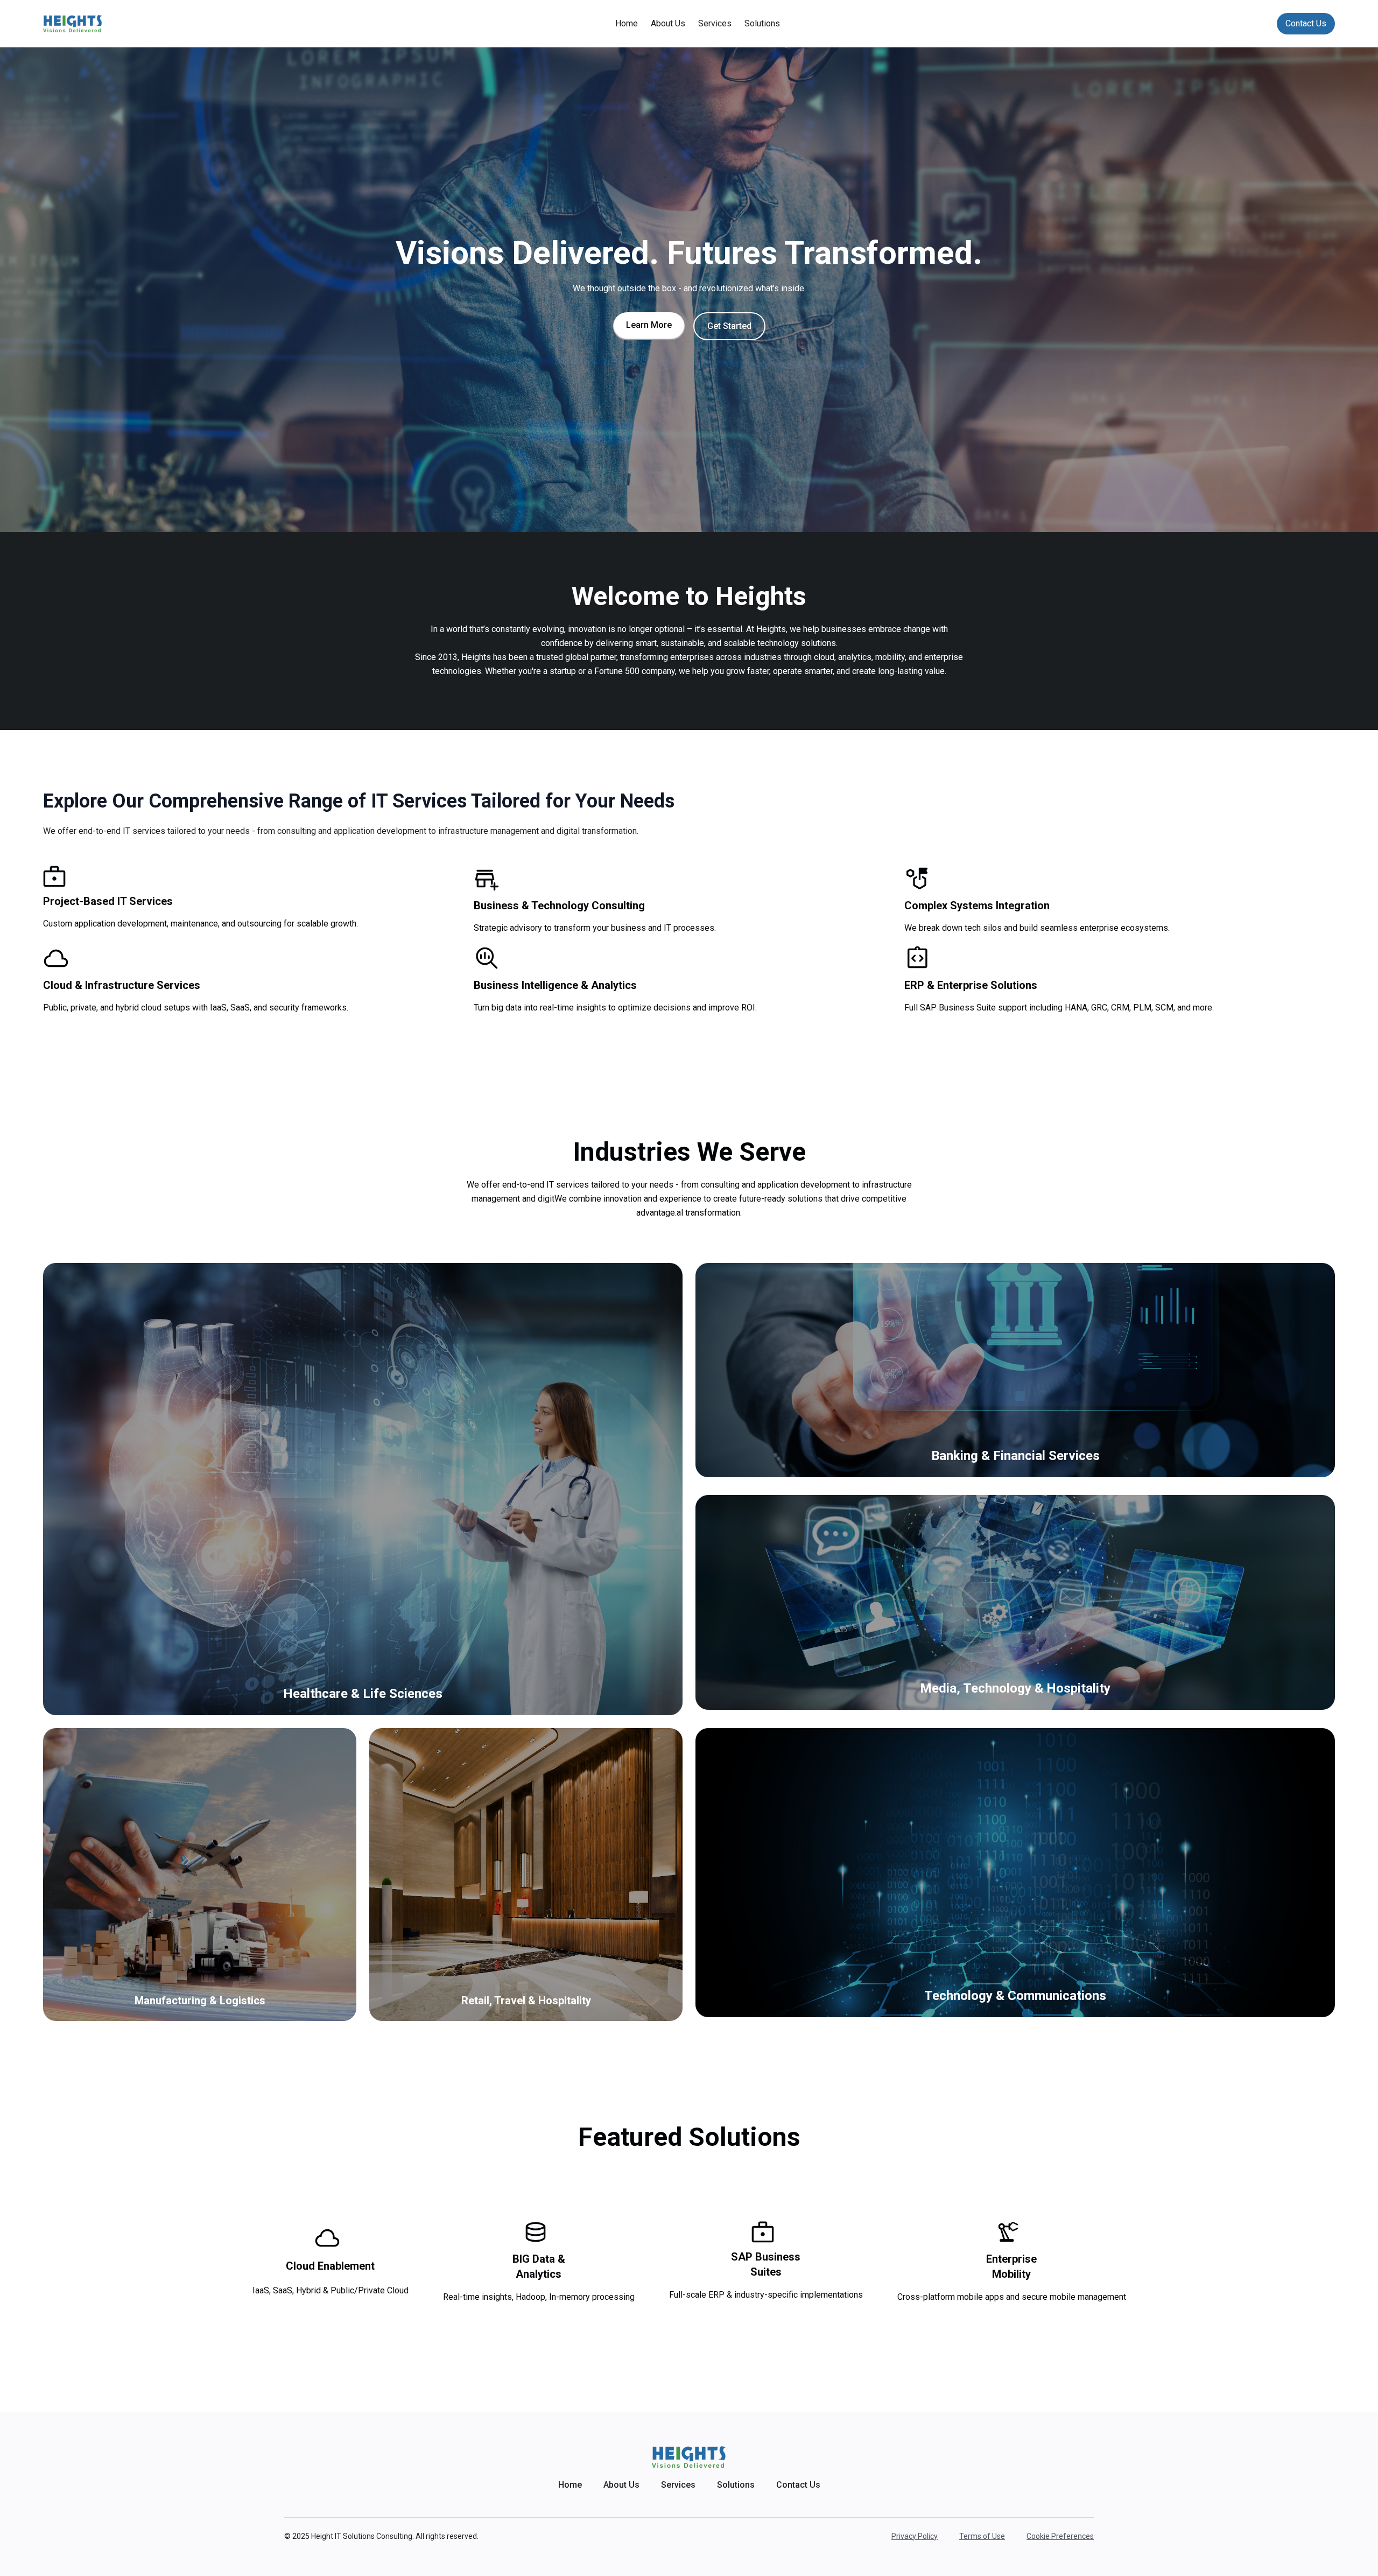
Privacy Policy (915, 2536)
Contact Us (1306, 23)
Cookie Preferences (1060, 2536)
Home (627, 23)
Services (715, 23)
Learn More (649, 325)
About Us (668, 23)
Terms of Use (982, 2536)
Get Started (729, 326)
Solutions (762, 23)
